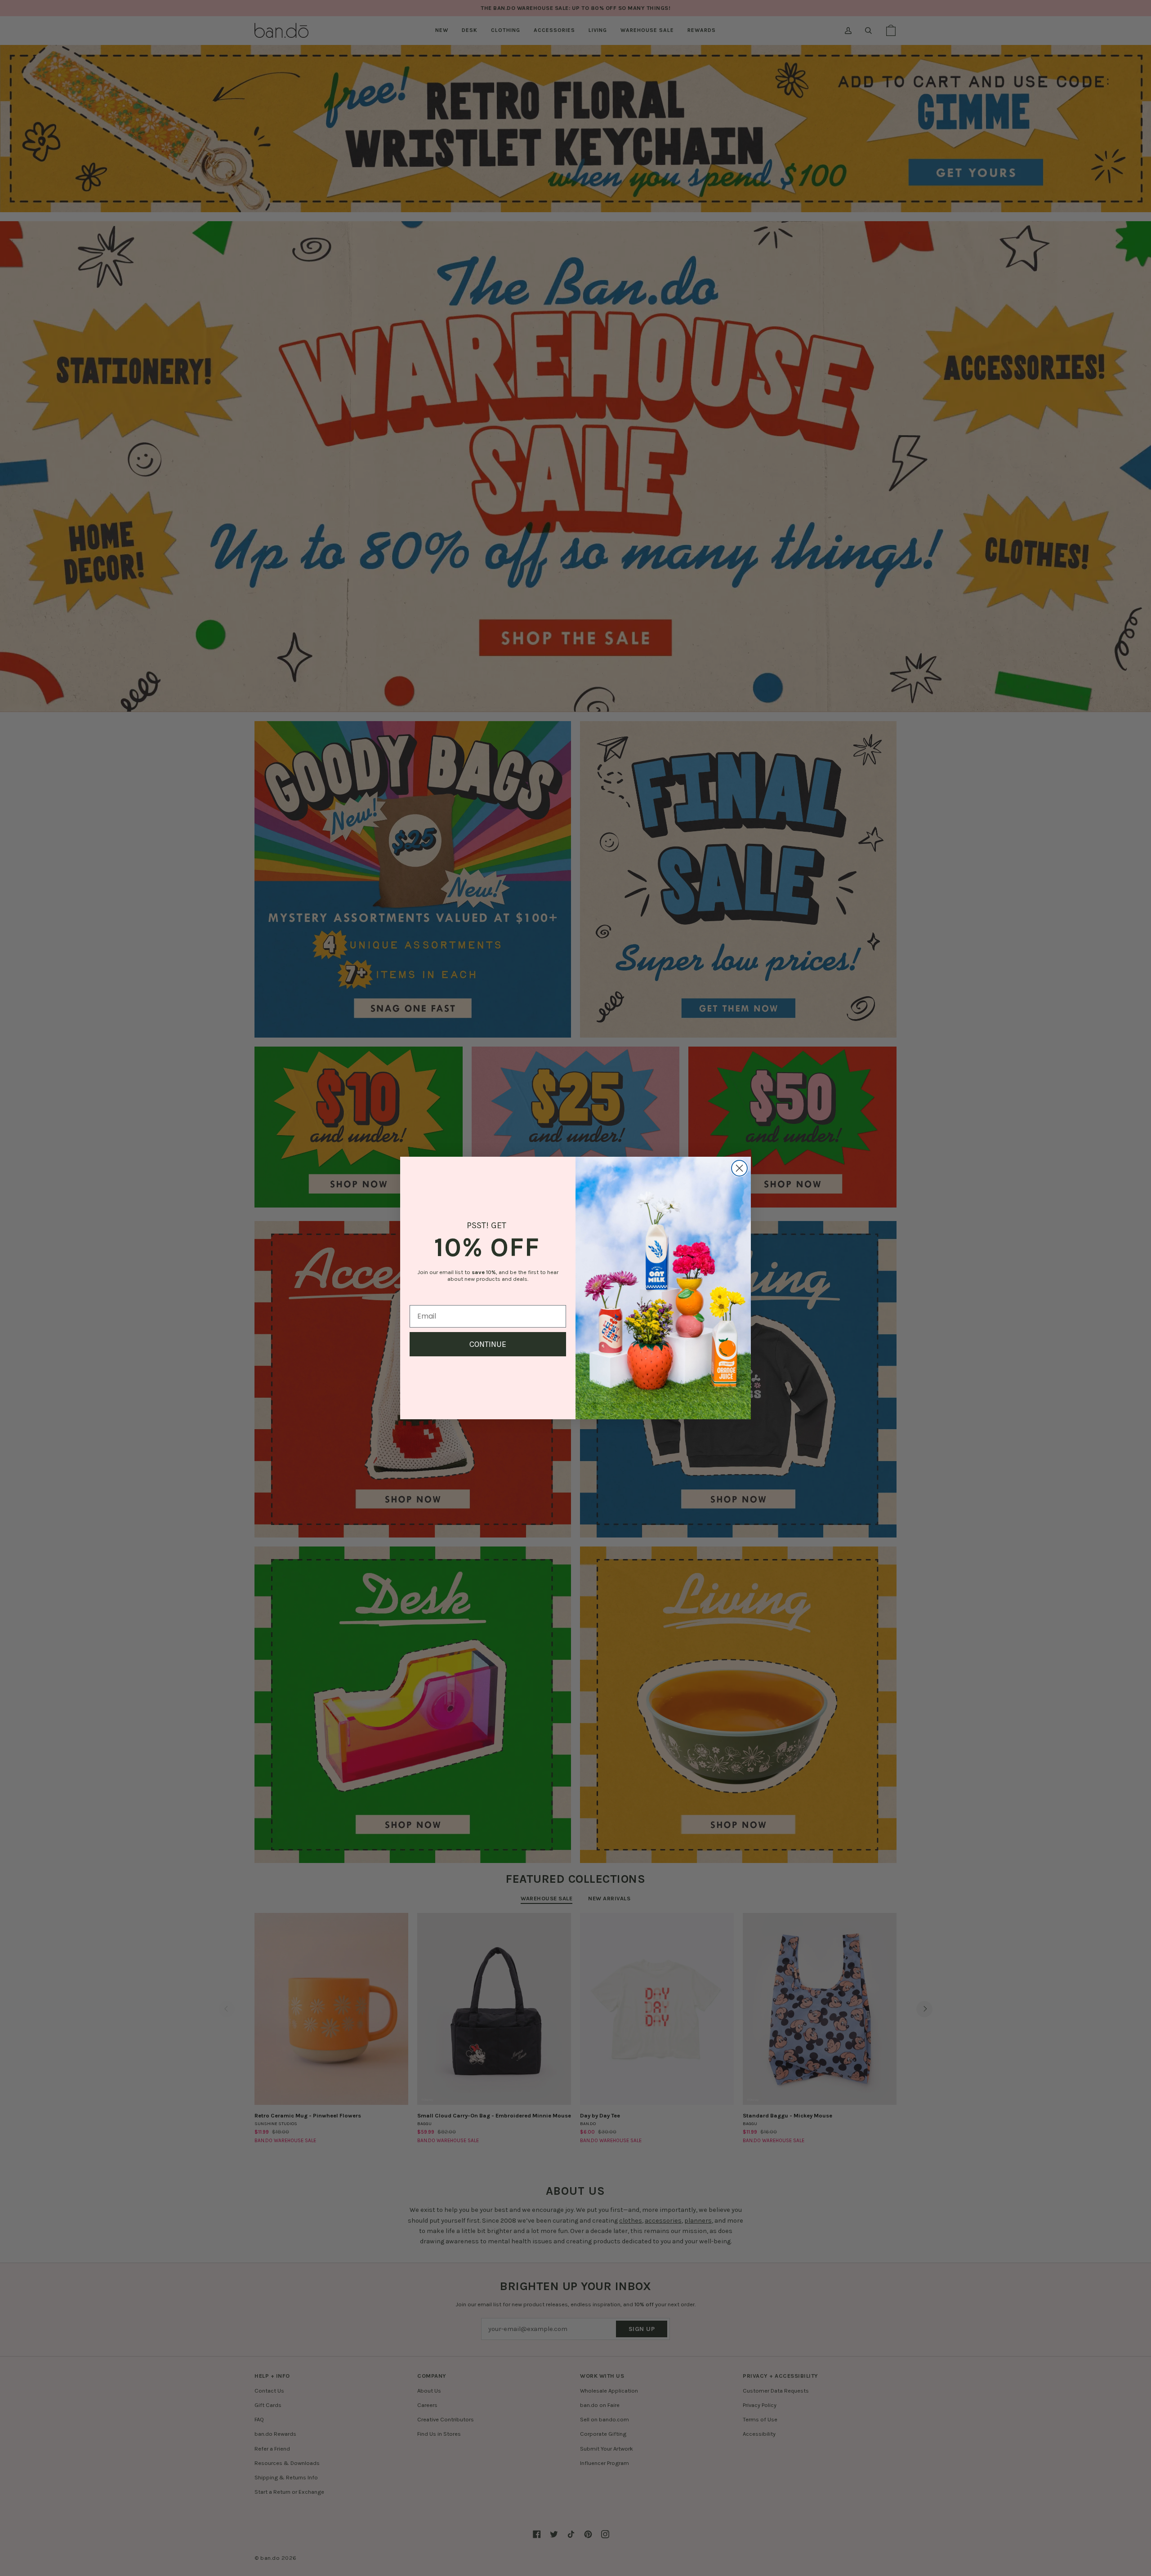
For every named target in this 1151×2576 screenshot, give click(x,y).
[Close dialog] (739, 1168)
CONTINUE (488, 1344)
